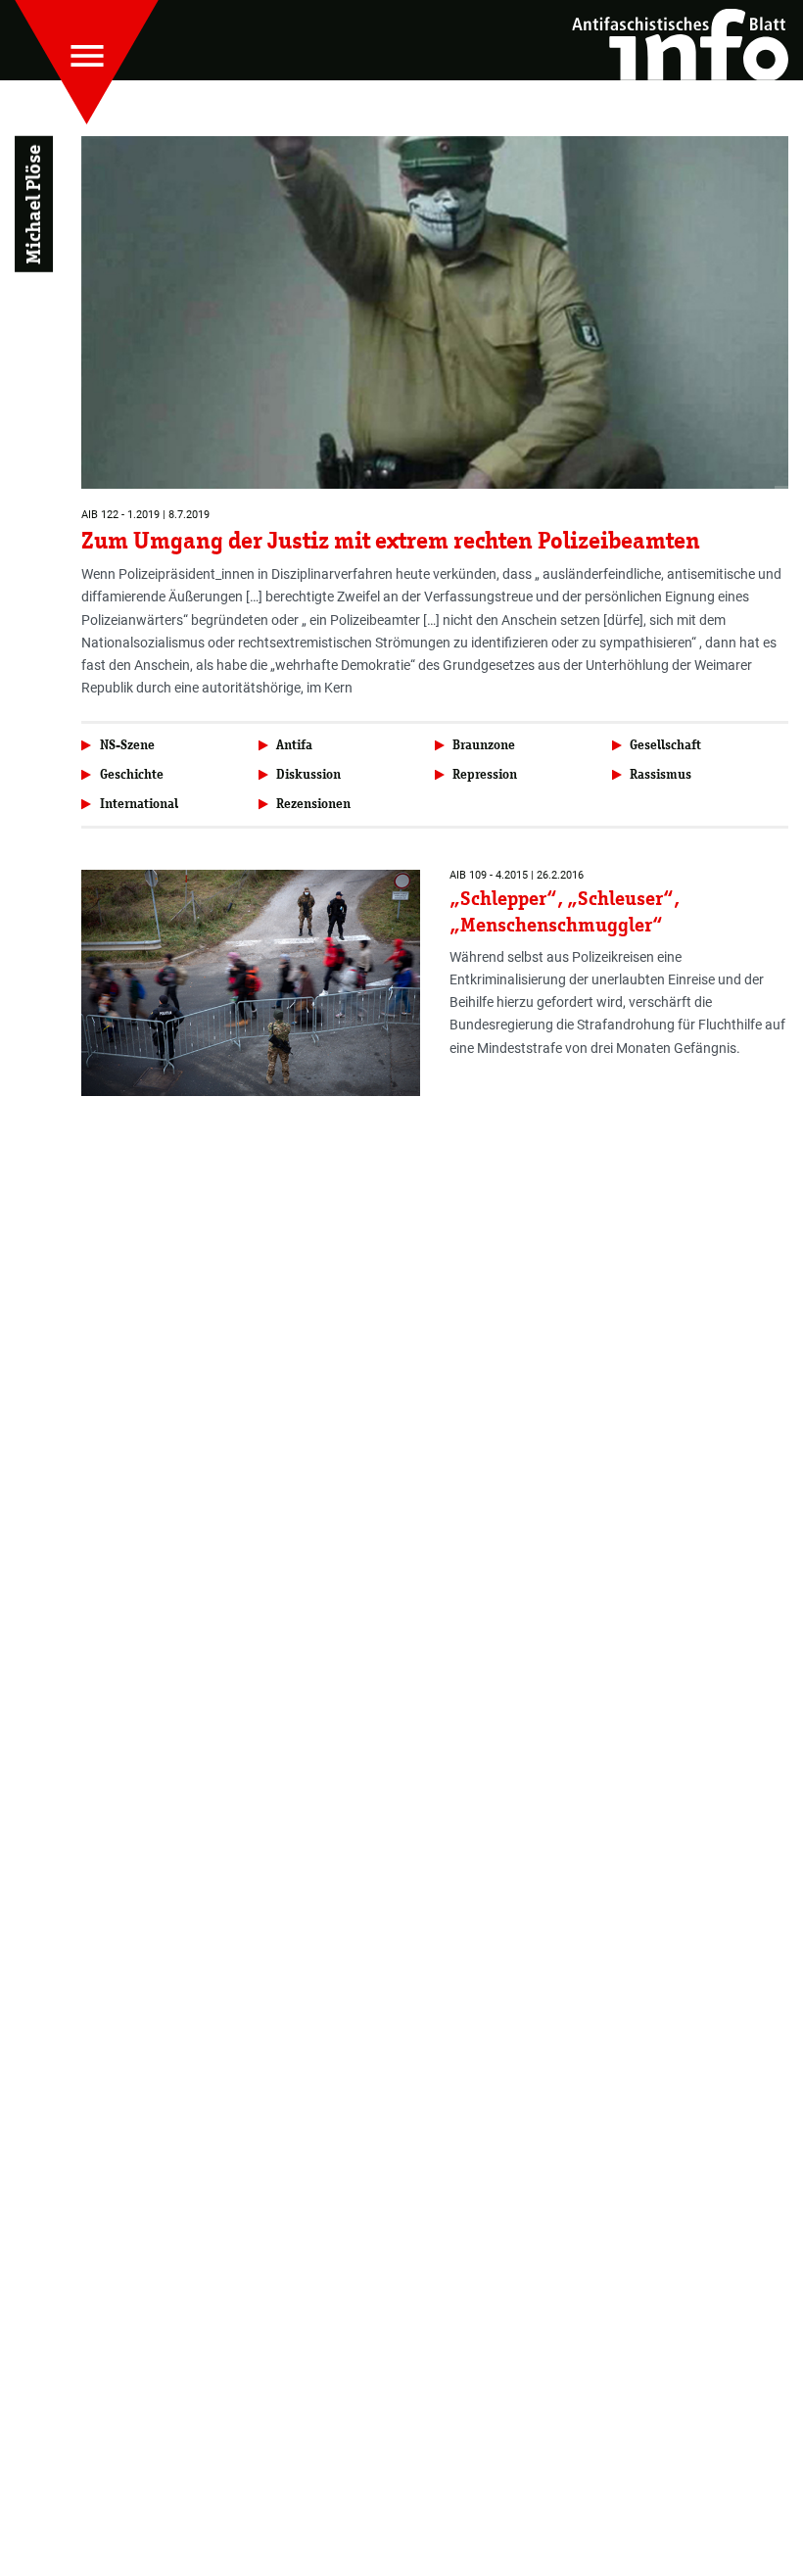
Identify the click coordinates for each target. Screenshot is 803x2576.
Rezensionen (313, 804)
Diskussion (308, 774)
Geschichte (132, 774)
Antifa (294, 745)
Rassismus (661, 774)
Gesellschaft (665, 745)
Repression (485, 774)
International (139, 804)
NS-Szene (127, 745)
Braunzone (484, 745)
